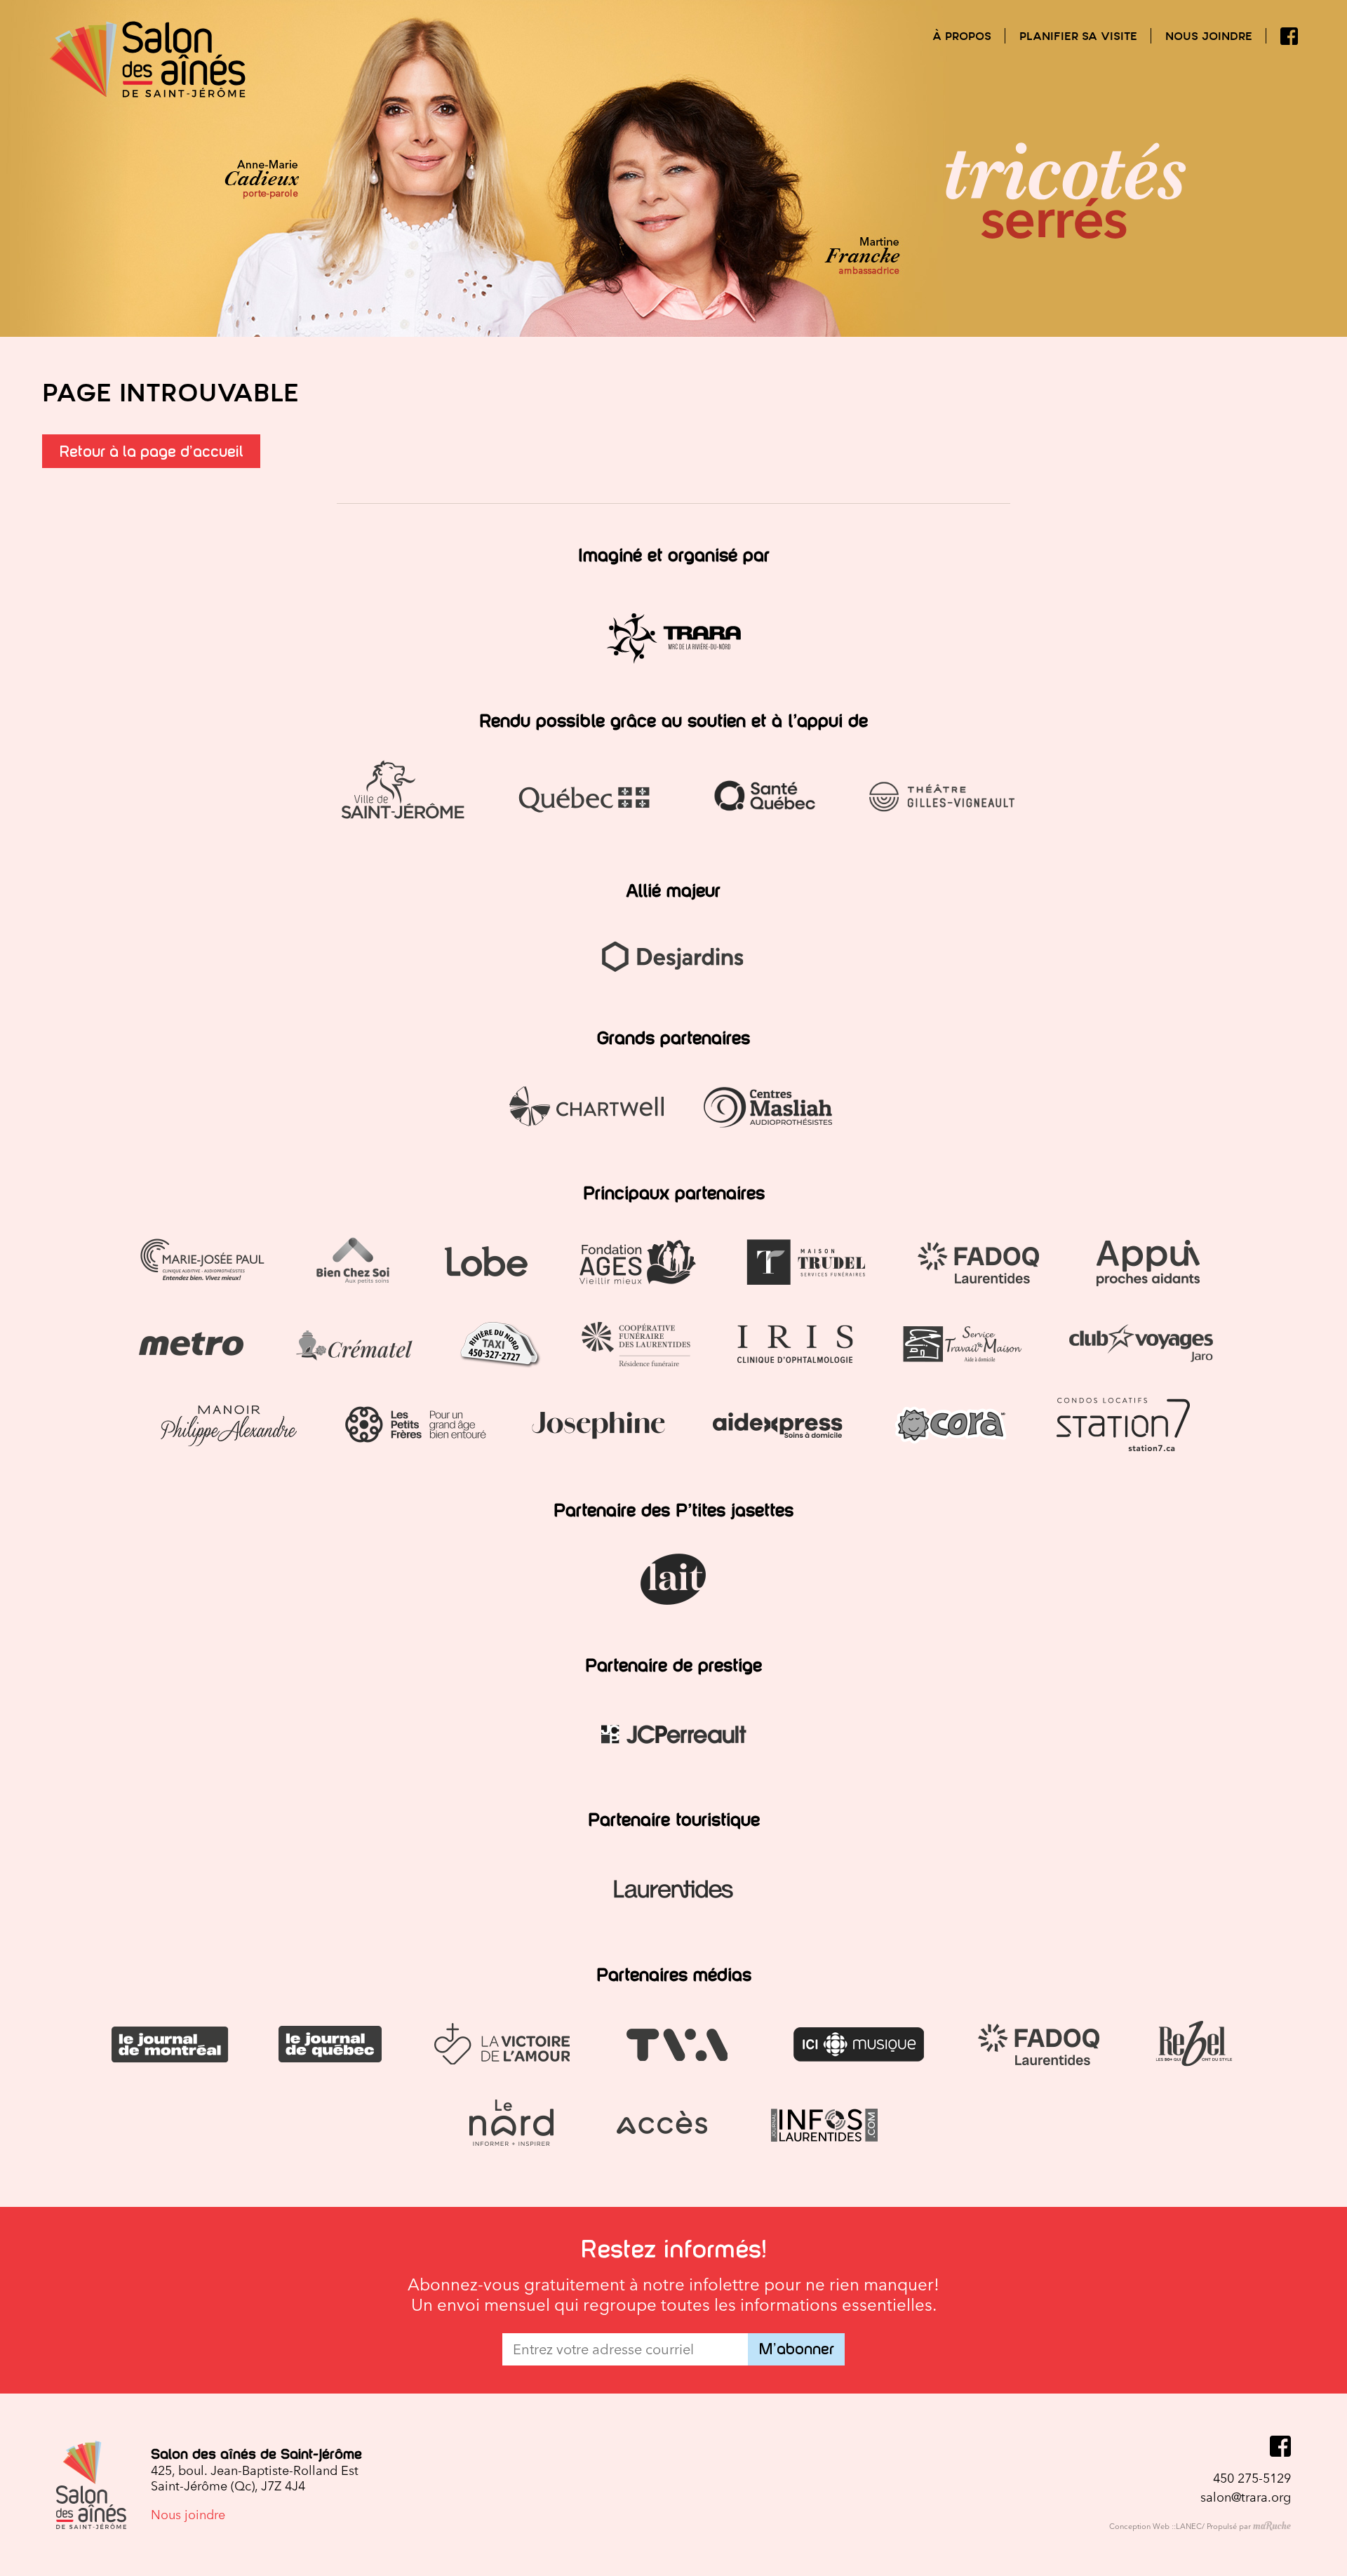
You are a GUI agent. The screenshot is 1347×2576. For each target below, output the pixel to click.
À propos (962, 36)
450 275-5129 (1252, 2478)
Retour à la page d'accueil (151, 452)
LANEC (1189, 2527)
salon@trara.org (1246, 2497)
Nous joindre (1209, 36)
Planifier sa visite (1078, 36)
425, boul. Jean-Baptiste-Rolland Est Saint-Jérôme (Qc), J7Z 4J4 (255, 2478)
